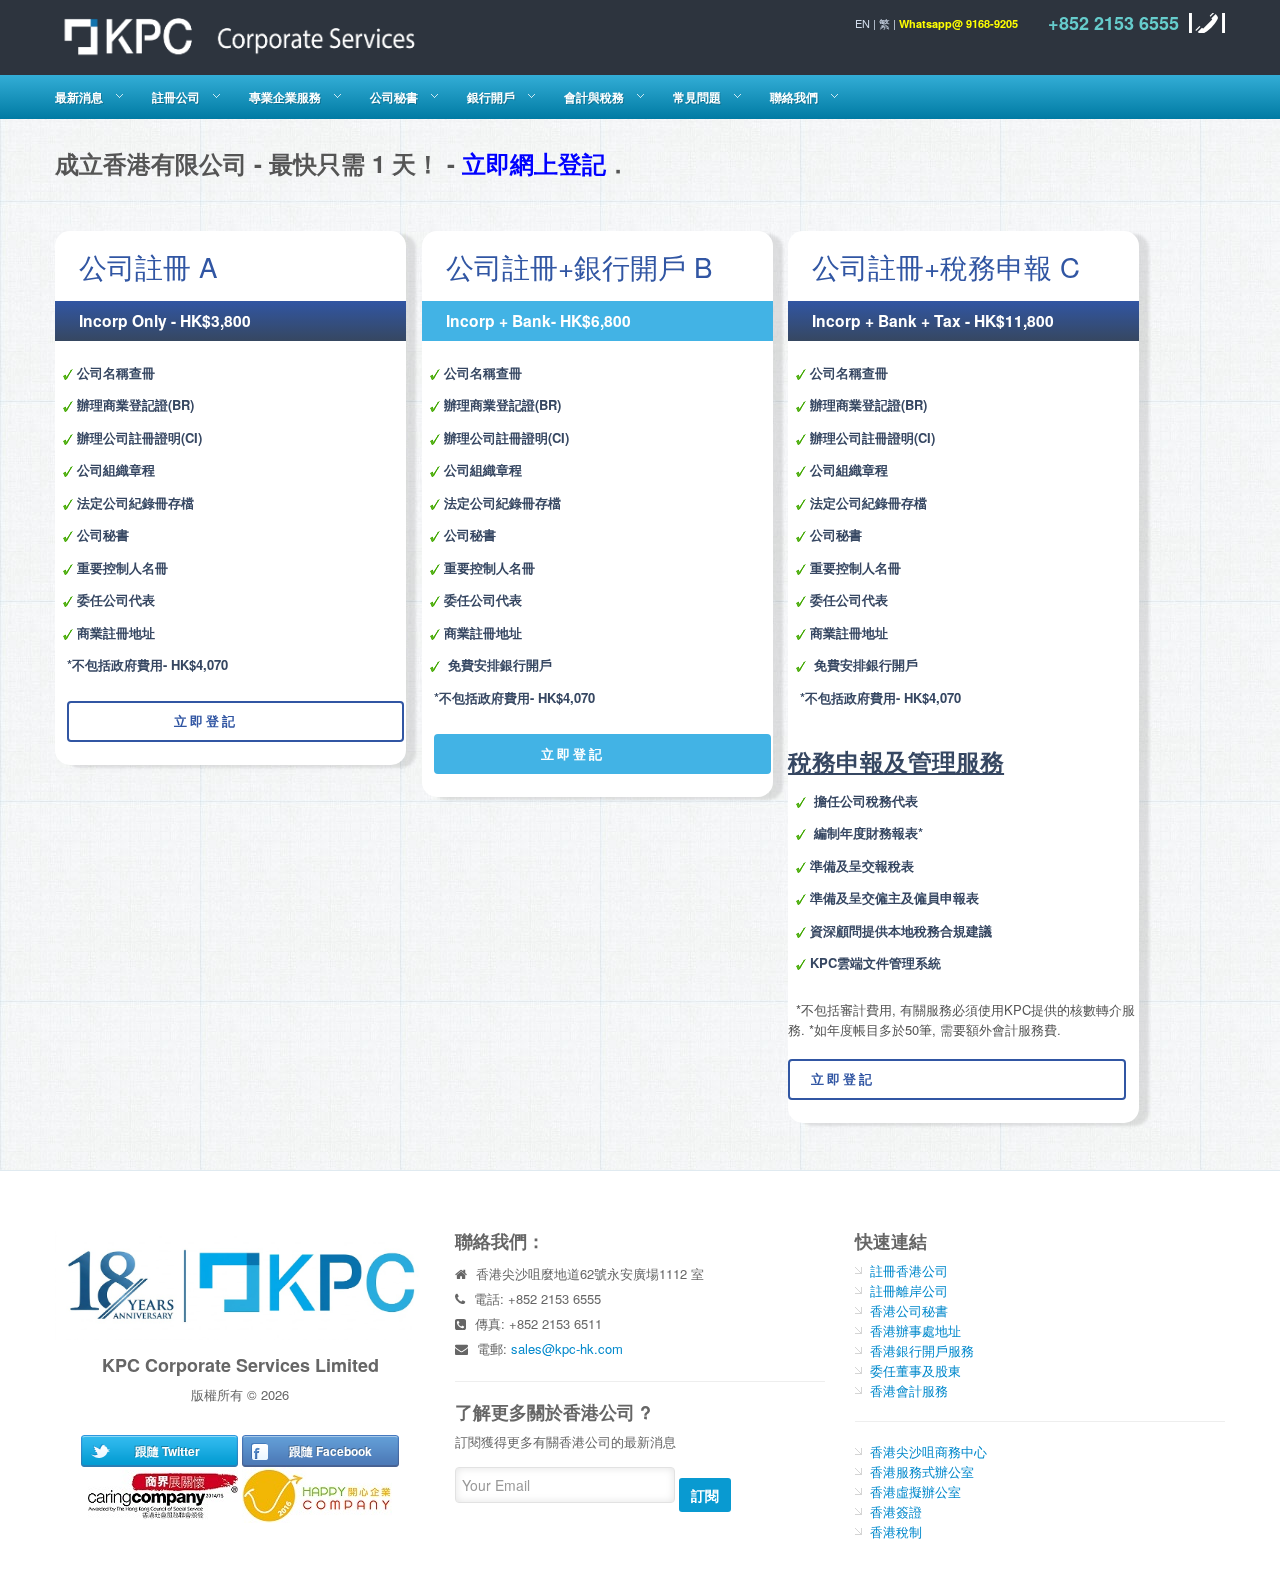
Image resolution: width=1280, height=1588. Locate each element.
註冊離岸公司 (909, 1290)
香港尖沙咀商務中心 (928, 1451)
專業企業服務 (285, 97)
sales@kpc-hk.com (567, 1348)
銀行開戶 (491, 97)
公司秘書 (394, 97)
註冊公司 (176, 97)
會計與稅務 (594, 97)
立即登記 (153, 720)
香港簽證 (896, 1511)
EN (862, 23)
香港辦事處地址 (915, 1330)
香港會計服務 (909, 1390)
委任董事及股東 (915, 1370)
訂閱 (705, 1495)
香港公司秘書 (909, 1310)
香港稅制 (896, 1531)
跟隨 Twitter (167, 1451)
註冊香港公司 (909, 1270)
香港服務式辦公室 (922, 1471)
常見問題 (697, 97)
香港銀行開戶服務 (922, 1350)
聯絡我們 (794, 97)
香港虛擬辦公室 (915, 1491)
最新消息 (79, 97)
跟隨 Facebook (330, 1451)
